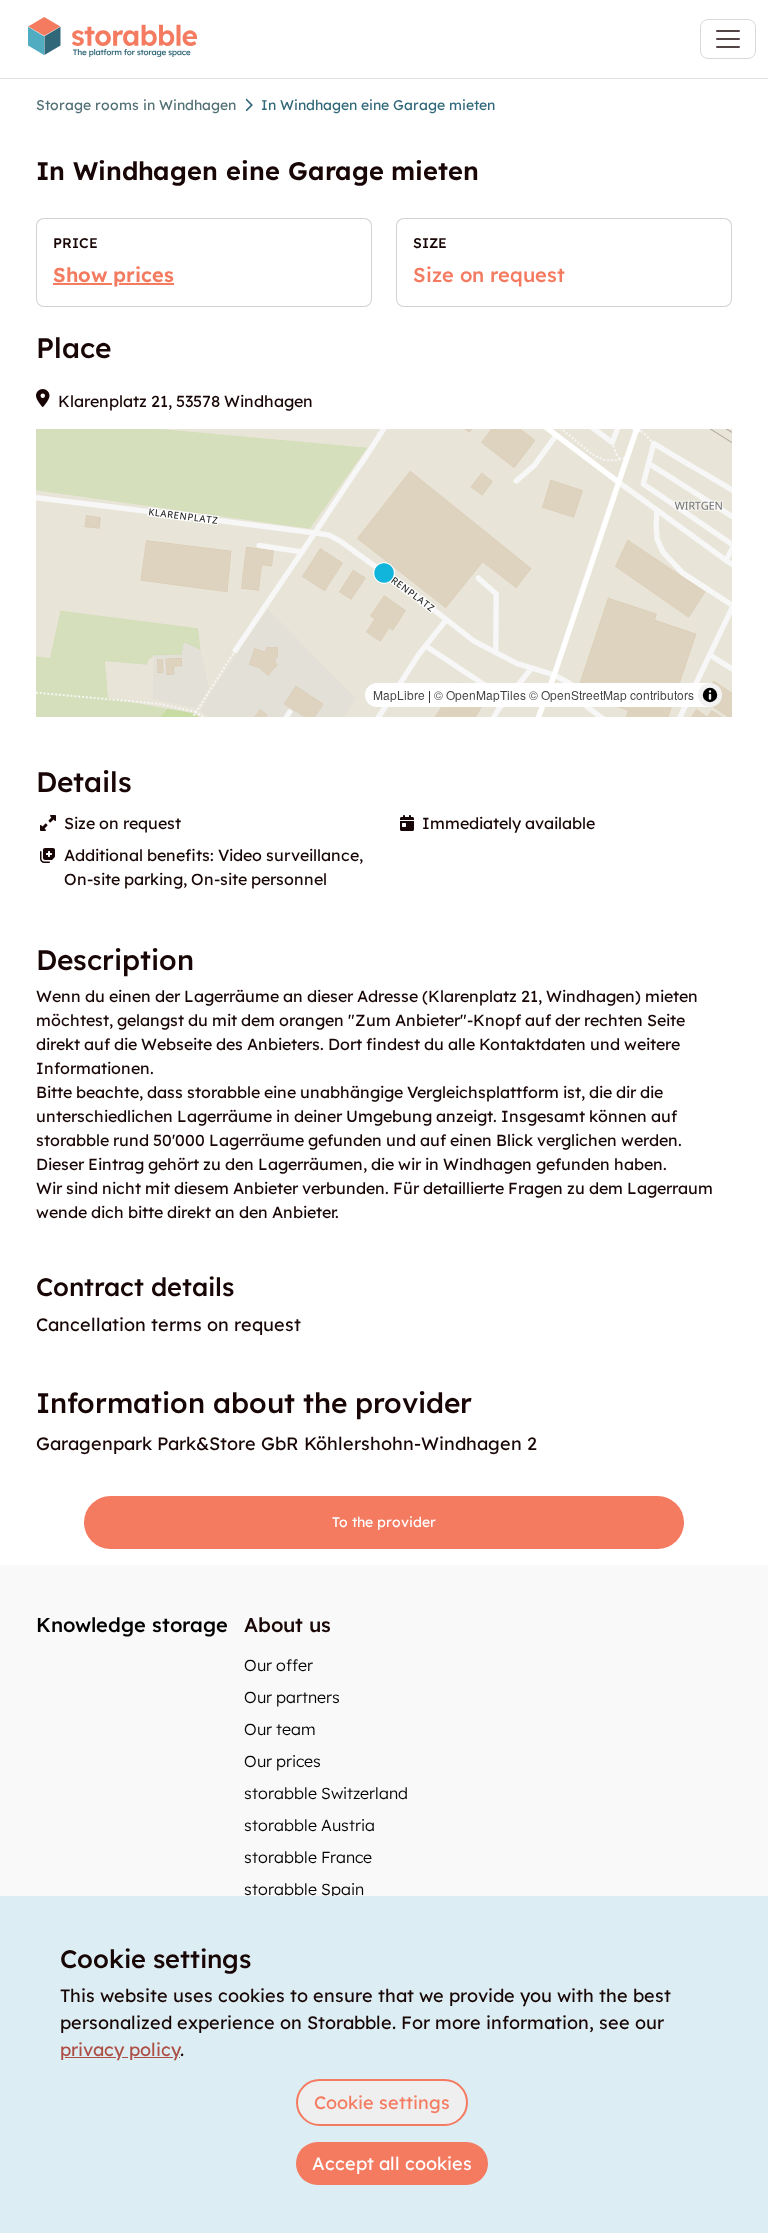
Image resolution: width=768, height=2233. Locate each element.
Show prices (113, 274)
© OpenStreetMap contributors (611, 694)
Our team (280, 1729)
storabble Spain (304, 1889)
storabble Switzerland (326, 1793)
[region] (384, 573)
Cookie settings (382, 2102)
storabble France (308, 1857)
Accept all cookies (392, 2163)
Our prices (282, 1761)
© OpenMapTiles (480, 694)
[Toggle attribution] (710, 695)
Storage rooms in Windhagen (136, 105)
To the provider (384, 1522)
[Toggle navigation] (728, 39)
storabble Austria (309, 1825)
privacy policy (120, 2049)
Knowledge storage (132, 1624)
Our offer (278, 1665)
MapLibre (399, 694)
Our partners (292, 1697)
